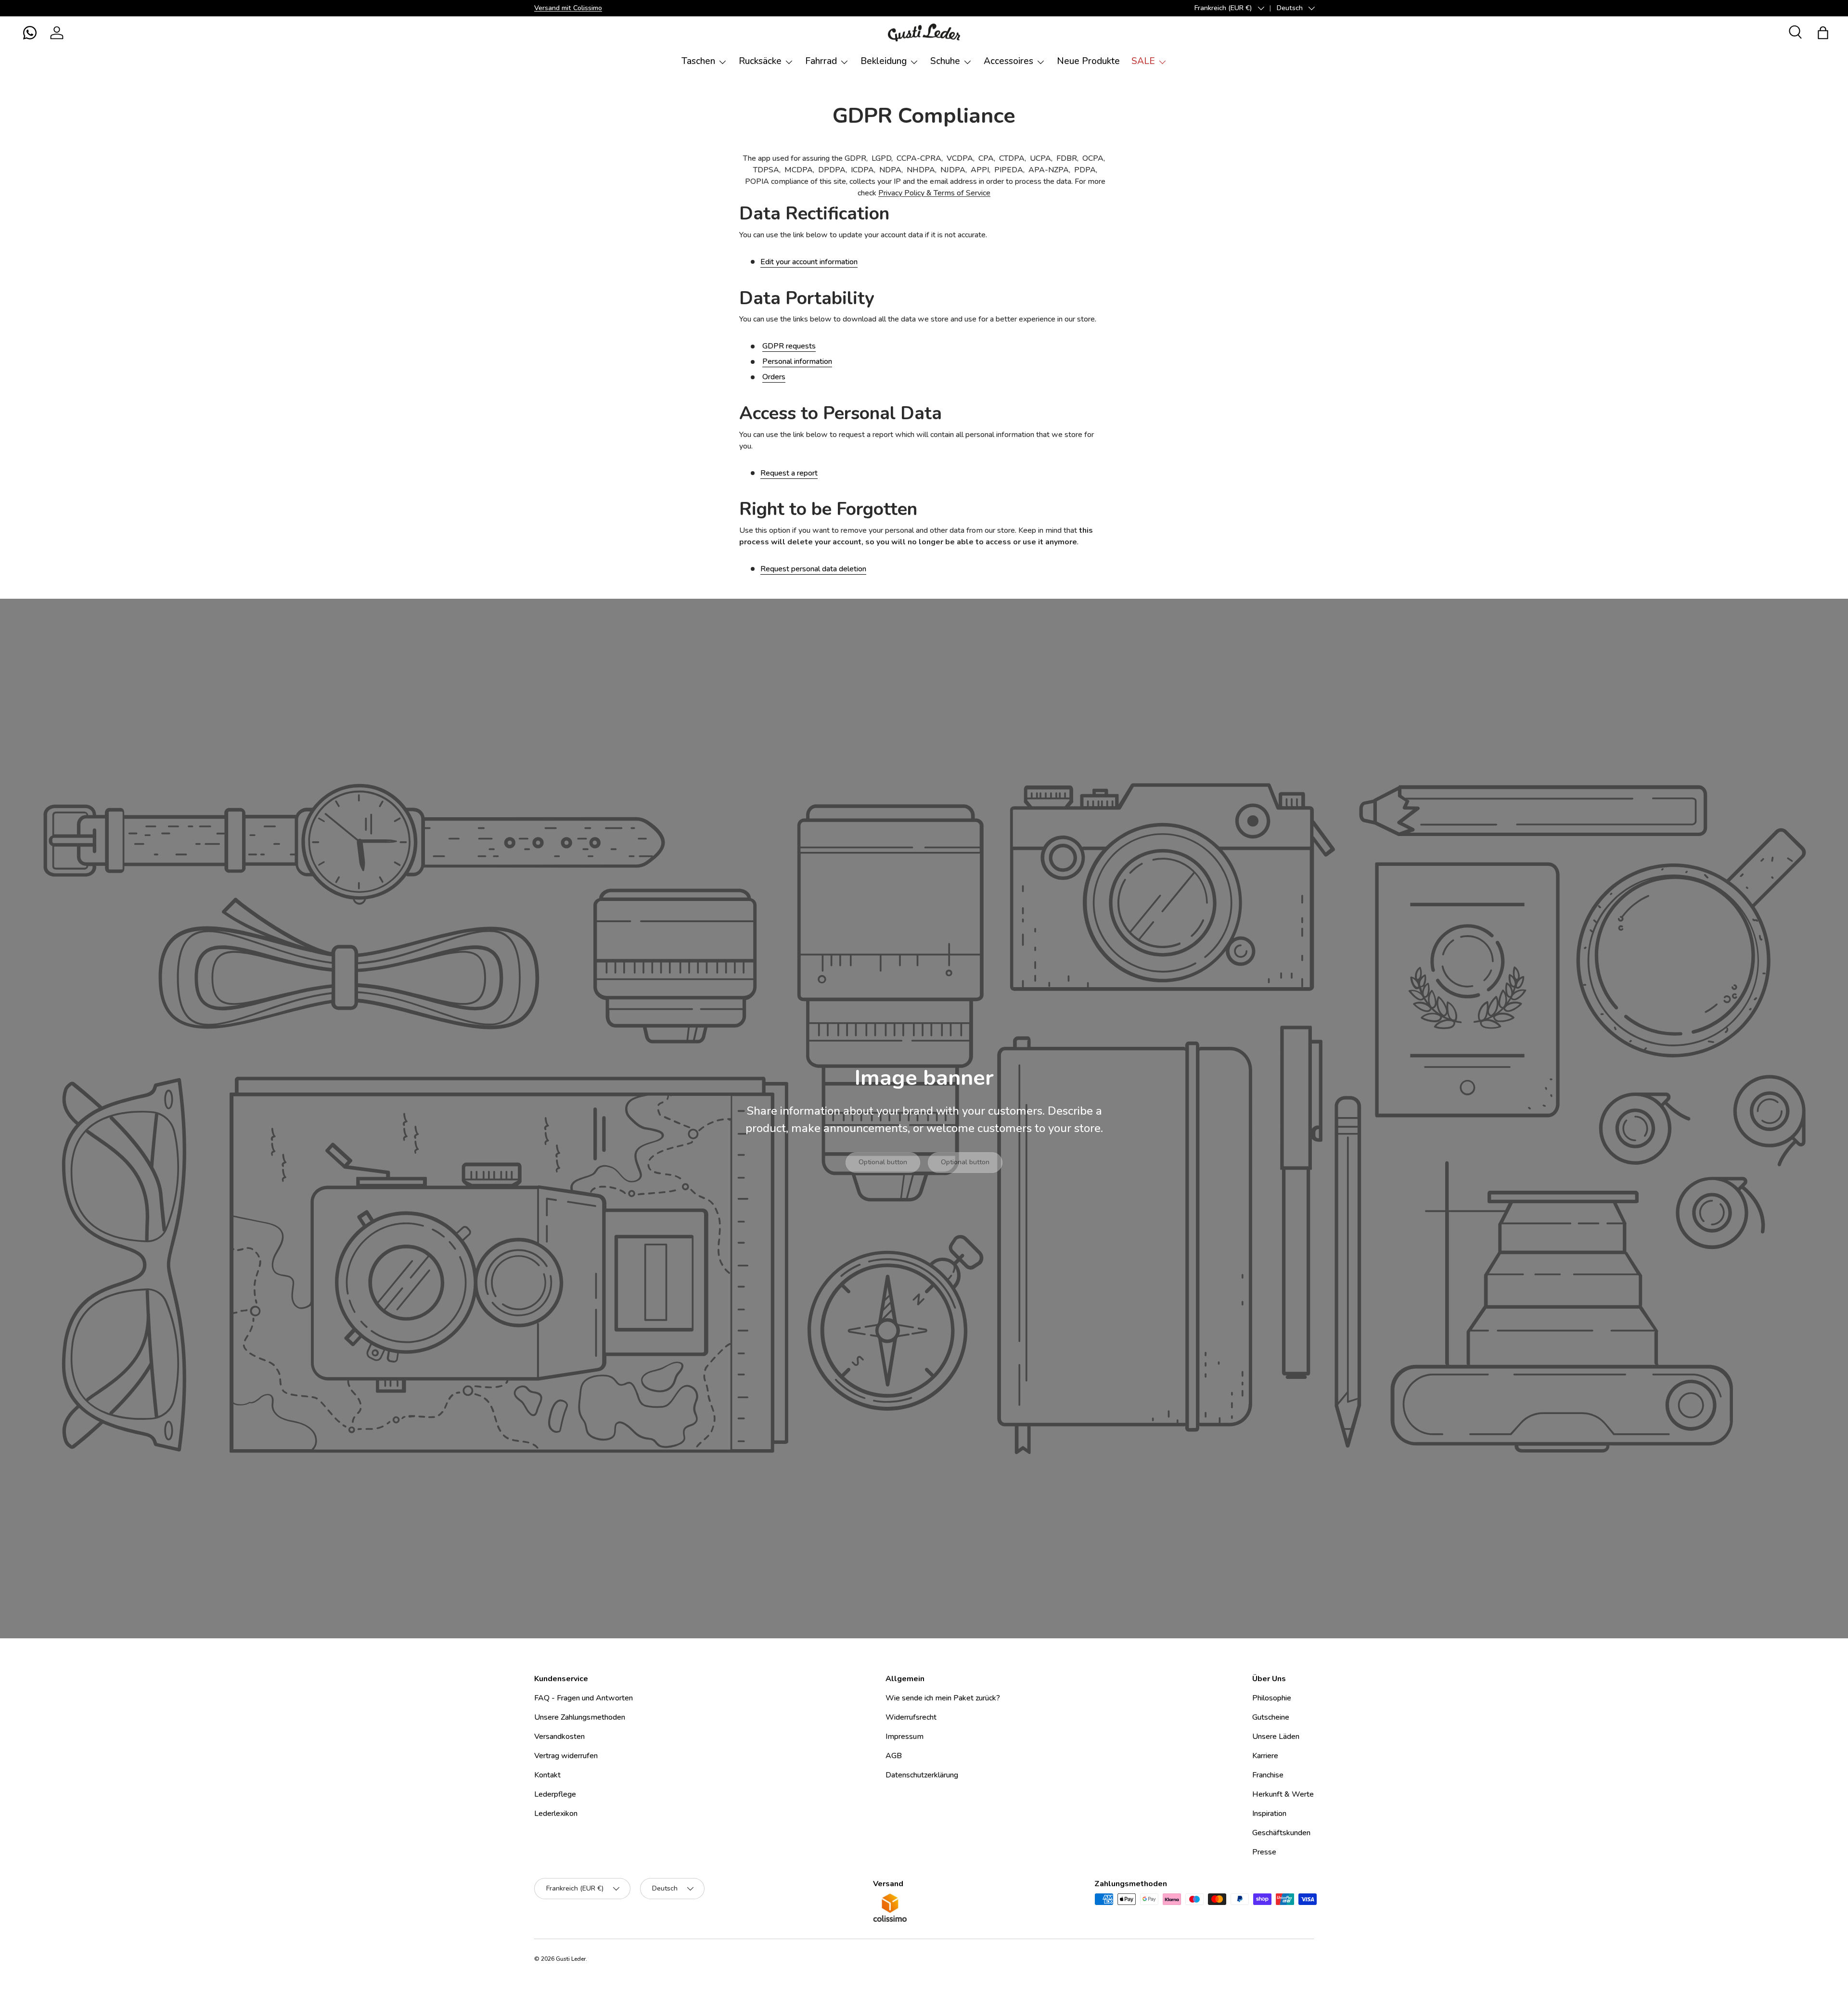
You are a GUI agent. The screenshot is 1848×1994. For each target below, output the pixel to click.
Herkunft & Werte (1283, 1794)
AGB (894, 1756)
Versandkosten (559, 1737)
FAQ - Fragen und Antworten (584, 1698)
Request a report (789, 473)
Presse (1264, 1852)
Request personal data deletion (813, 569)
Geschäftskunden (1281, 1833)
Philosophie (1272, 1698)
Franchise (1268, 1775)
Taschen (698, 61)
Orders (774, 377)
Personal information (797, 361)
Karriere (1265, 1756)
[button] (30, 33)
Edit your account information (809, 262)
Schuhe (945, 61)
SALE (1143, 61)
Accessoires (1008, 61)
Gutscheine (1271, 1717)
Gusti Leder (571, 1959)
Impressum (905, 1737)
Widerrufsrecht (911, 1717)
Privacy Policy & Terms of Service (934, 193)
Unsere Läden (1276, 1737)
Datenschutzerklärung (922, 1775)
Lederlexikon (556, 1814)
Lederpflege (555, 1794)
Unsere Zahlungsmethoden (580, 1717)
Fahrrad (821, 61)
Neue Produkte (1088, 61)
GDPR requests (789, 346)
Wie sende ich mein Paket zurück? (943, 1698)
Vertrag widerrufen (566, 1756)
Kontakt (547, 1775)
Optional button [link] (883, 1162)
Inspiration (1269, 1814)
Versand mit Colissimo (568, 8)
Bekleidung (884, 61)
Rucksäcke (760, 61)
